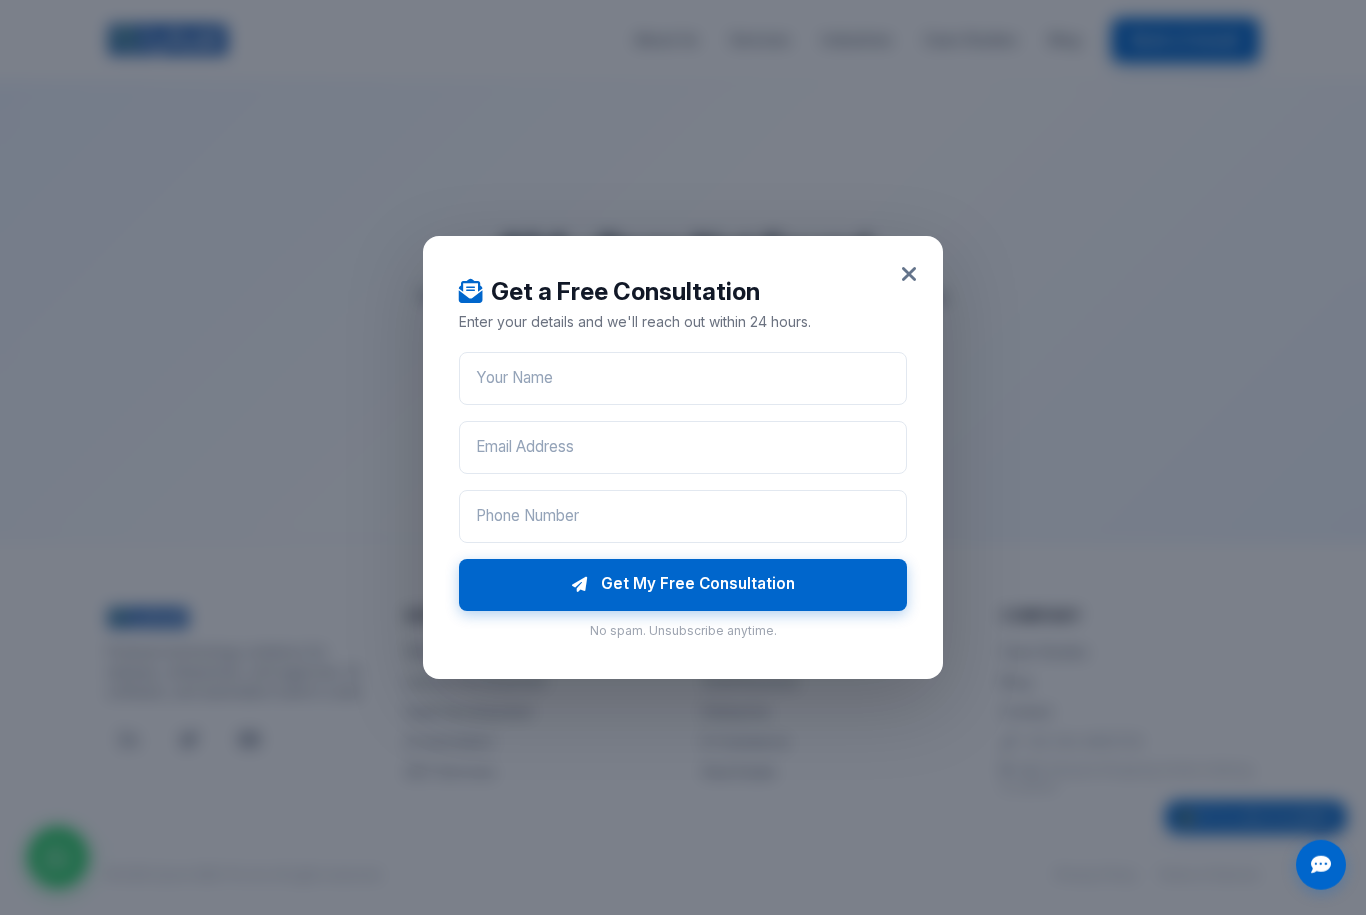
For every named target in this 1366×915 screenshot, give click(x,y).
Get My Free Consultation (698, 583)
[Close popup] (909, 274)
